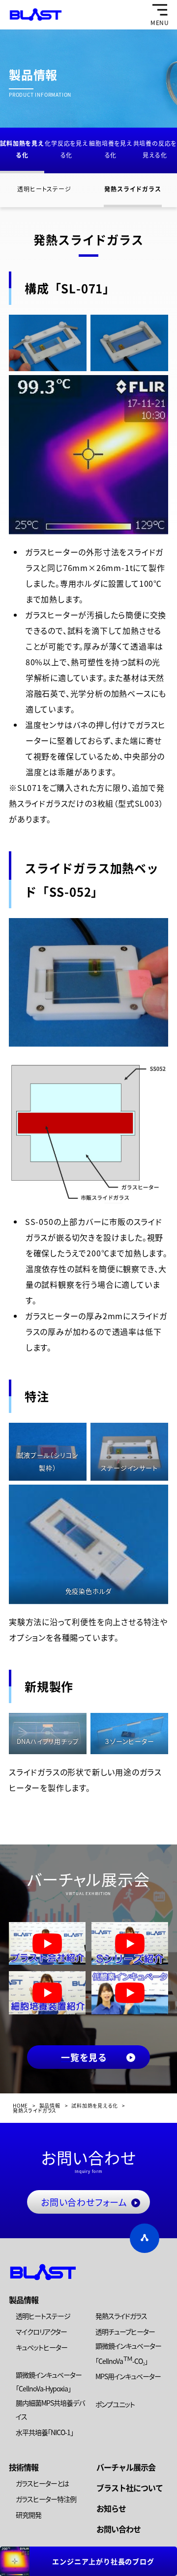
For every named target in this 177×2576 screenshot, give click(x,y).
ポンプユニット (115, 2404)
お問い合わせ (118, 2529)
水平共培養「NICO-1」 (44, 2432)
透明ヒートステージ (44, 189)
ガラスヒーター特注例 (46, 2499)
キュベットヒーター (42, 2347)
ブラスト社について (130, 2488)
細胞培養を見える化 (111, 149)
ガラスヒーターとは (42, 2483)
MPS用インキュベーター (128, 2376)
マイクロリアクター (41, 2332)
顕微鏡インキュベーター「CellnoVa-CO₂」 (128, 2353)
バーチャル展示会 (126, 2467)
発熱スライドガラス (133, 189)
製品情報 (24, 2300)
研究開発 (29, 2515)
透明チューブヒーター (125, 2332)
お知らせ (111, 2508)
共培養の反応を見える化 (155, 149)
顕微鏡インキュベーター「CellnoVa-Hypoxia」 (49, 2382)
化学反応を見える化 (66, 149)
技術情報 (24, 2467)
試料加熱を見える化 (22, 149)
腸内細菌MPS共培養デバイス (50, 2410)
